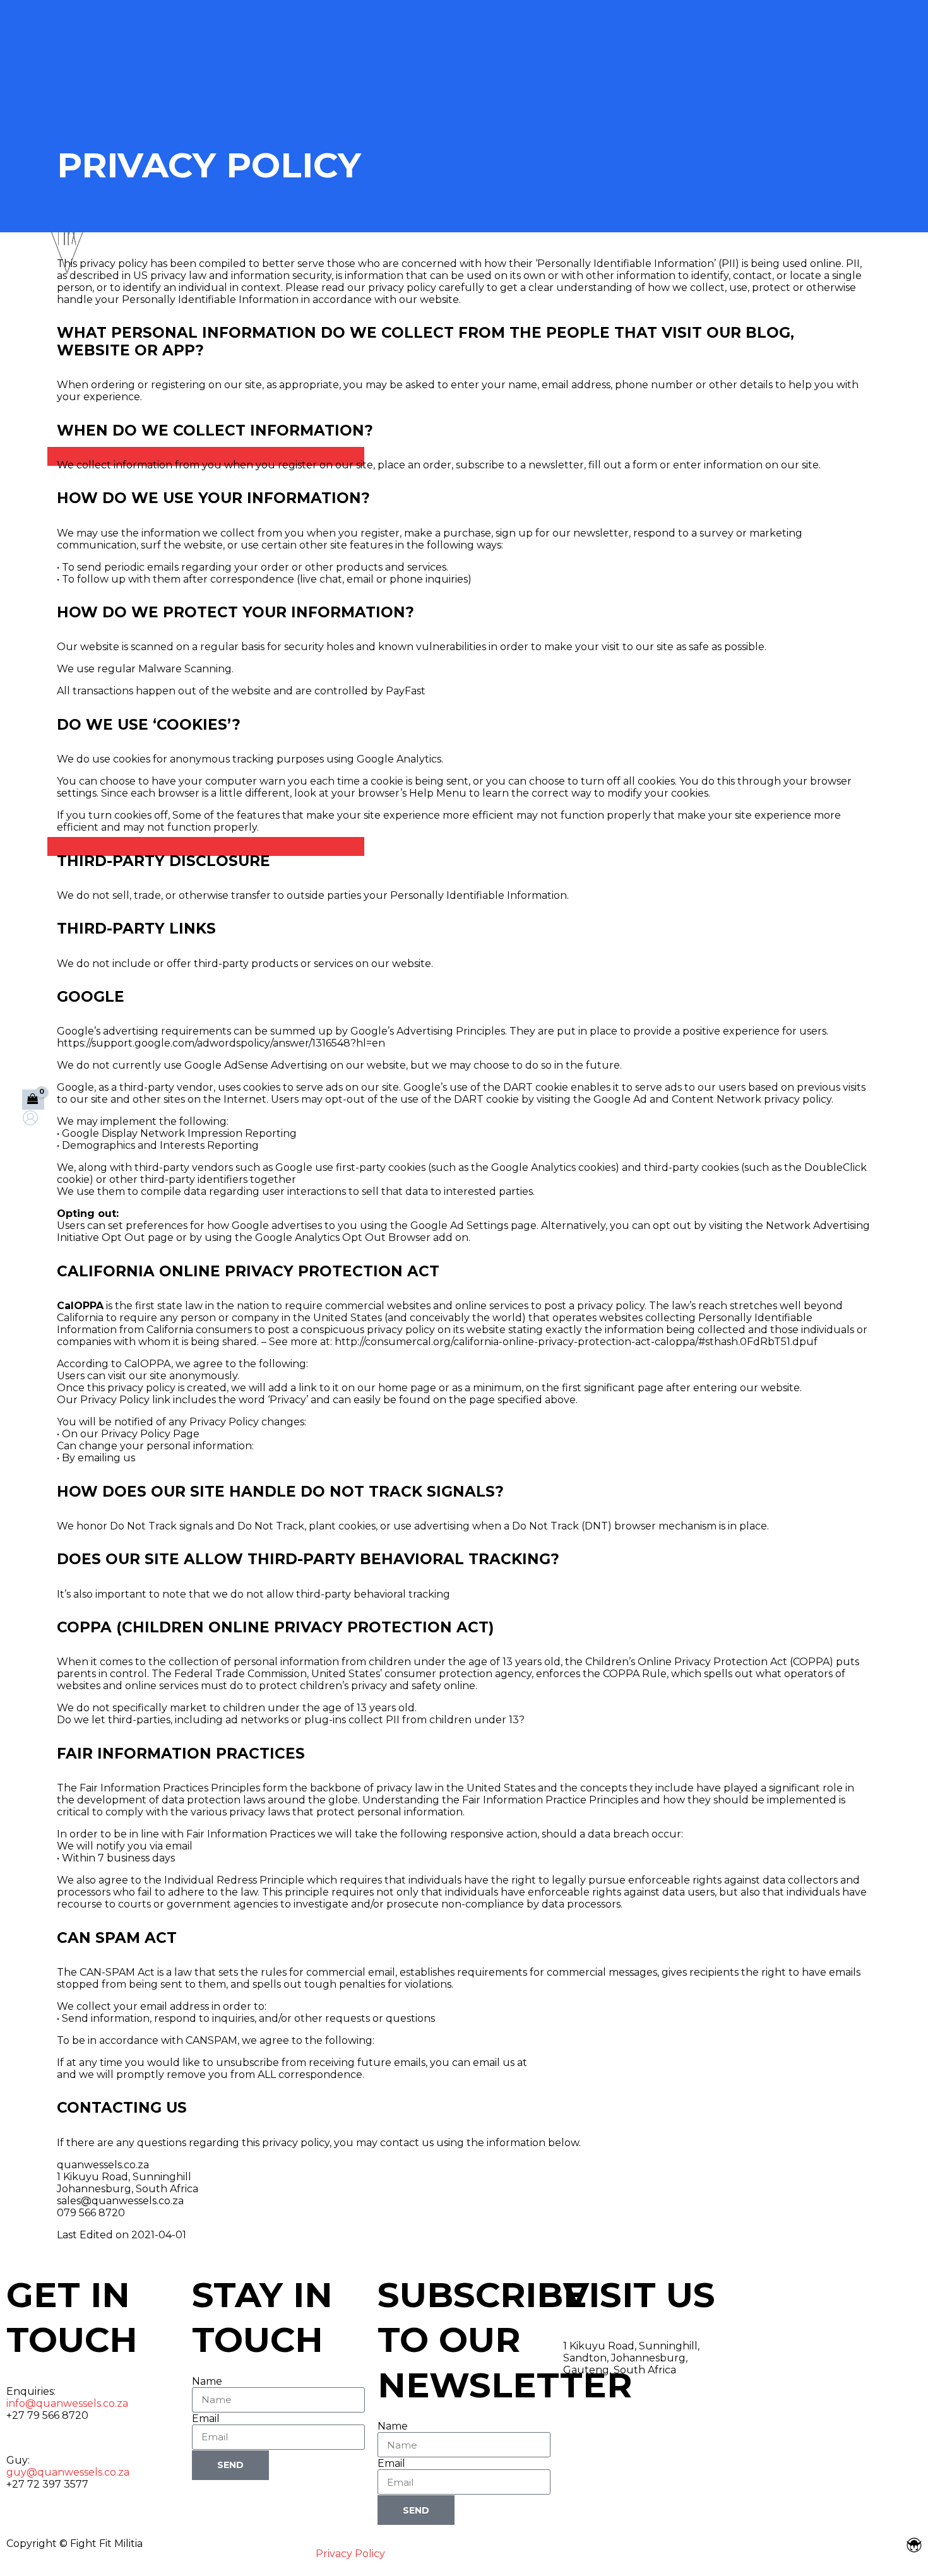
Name (207, 2381)
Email (206, 2419)
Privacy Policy (350, 2554)
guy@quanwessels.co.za (68, 2472)
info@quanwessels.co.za (67, 2403)
